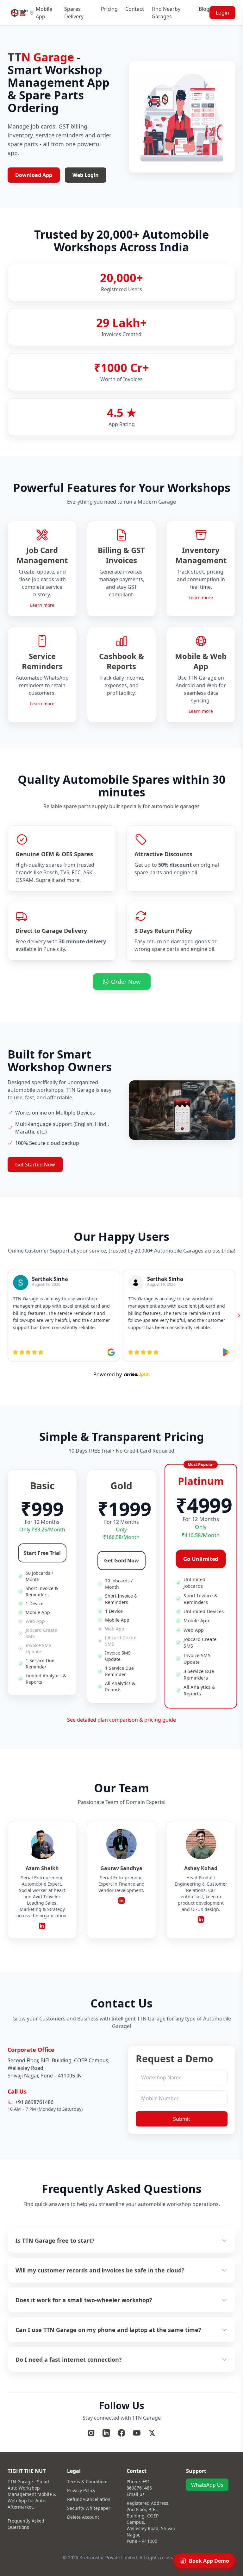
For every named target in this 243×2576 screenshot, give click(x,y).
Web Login (86, 175)
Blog (204, 9)
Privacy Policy (81, 2490)
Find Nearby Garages (166, 13)
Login (222, 13)
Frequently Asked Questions (26, 2524)
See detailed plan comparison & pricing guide (121, 1720)
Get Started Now (35, 1165)
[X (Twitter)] (152, 2433)
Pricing (109, 9)
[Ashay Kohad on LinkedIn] (201, 1919)
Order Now (126, 982)
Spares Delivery (74, 13)
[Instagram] (91, 2433)
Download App (34, 175)
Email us (136, 2494)
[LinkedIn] (106, 2433)
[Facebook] (121, 2433)
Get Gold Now (121, 1561)
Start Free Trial (42, 1553)
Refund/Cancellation (89, 2499)
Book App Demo (209, 2561)
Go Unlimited (201, 1559)
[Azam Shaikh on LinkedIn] (42, 1926)
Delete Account (83, 2517)
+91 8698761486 (139, 2485)
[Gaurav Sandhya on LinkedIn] (121, 1901)
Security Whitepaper (89, 2508)
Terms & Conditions (88, 2482)
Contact (135, 9)
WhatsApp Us (207, 2485)
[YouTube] (137, 2433)
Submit (182, 2119)
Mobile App (44, 13)
